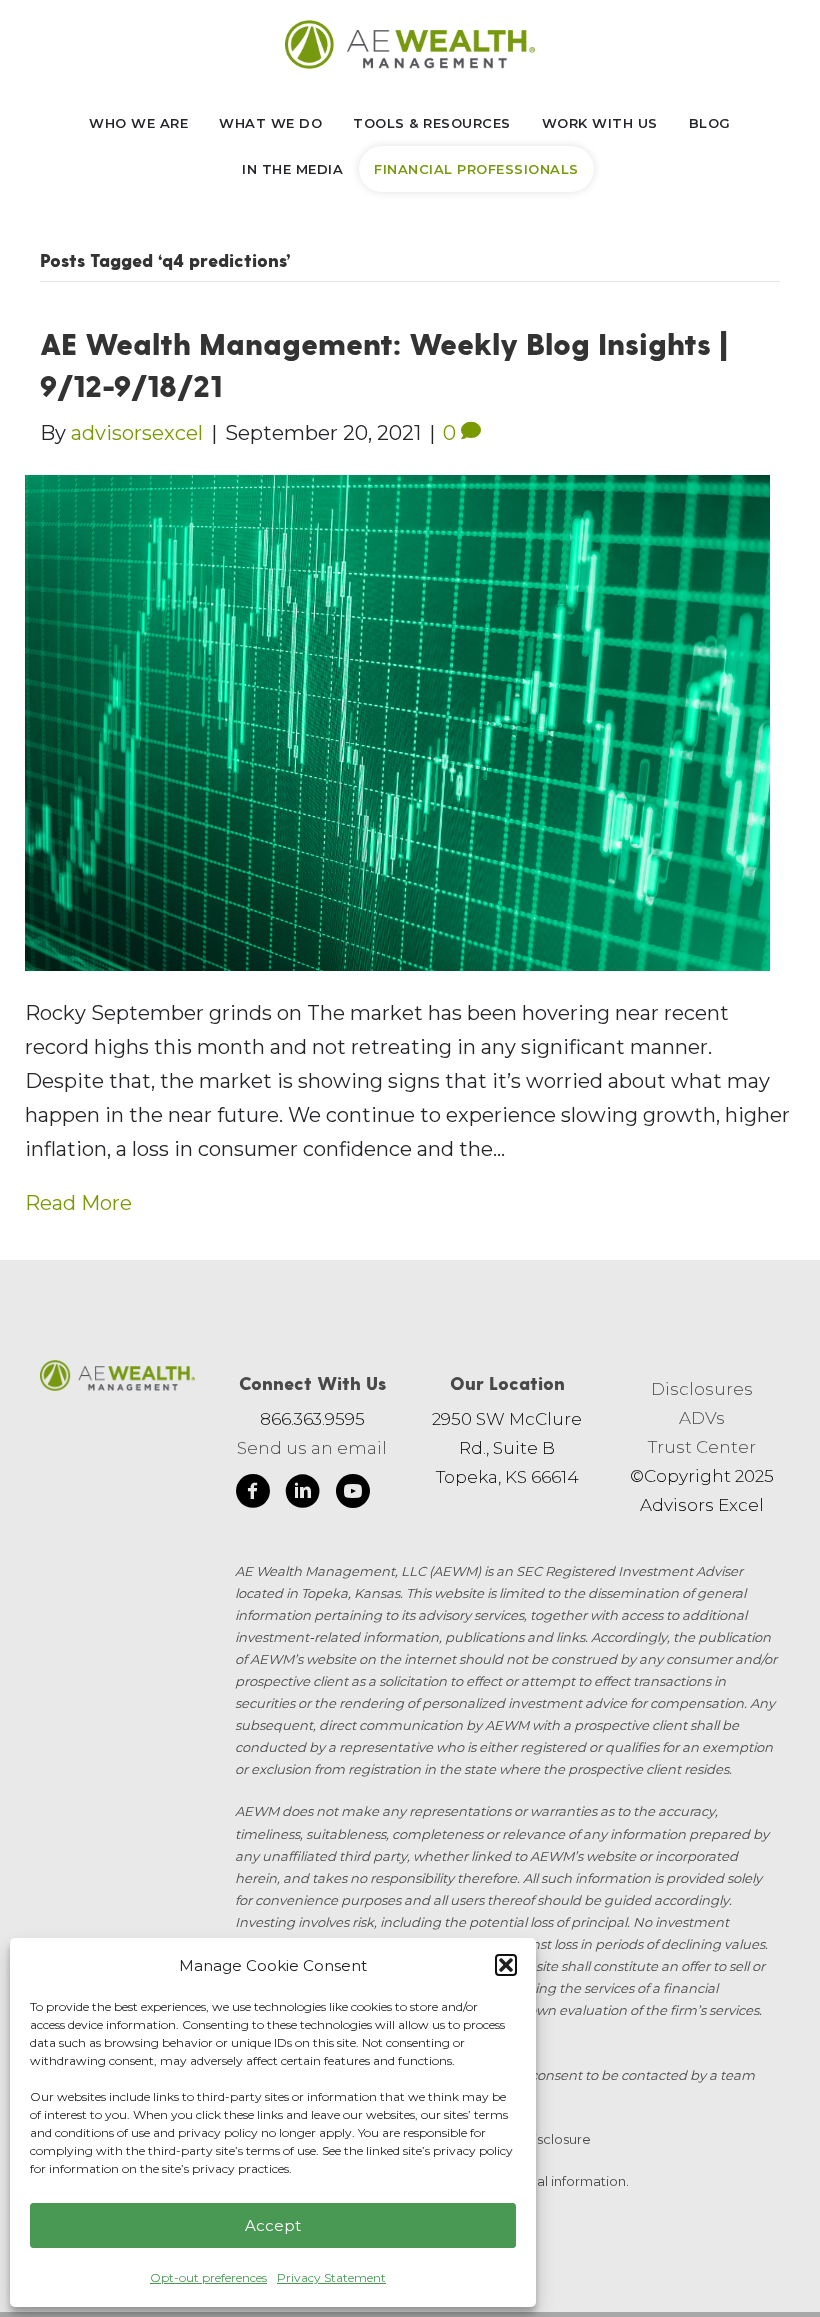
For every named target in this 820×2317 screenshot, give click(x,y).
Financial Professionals (476, 169)
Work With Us (600, 123)
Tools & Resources (432, 123)
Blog (710, 123)
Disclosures (702, 1389)
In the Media (292, 169)
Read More (78, 1203)
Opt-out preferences (208, 2277)
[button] (506, 1965)
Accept (273, 2225)
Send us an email (312, 1448)
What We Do (270, 123)
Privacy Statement (331, 2277)
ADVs (702, 1418)
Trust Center (702, 1447)
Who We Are (138, 123)
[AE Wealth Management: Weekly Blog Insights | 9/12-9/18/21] (397, 721)
